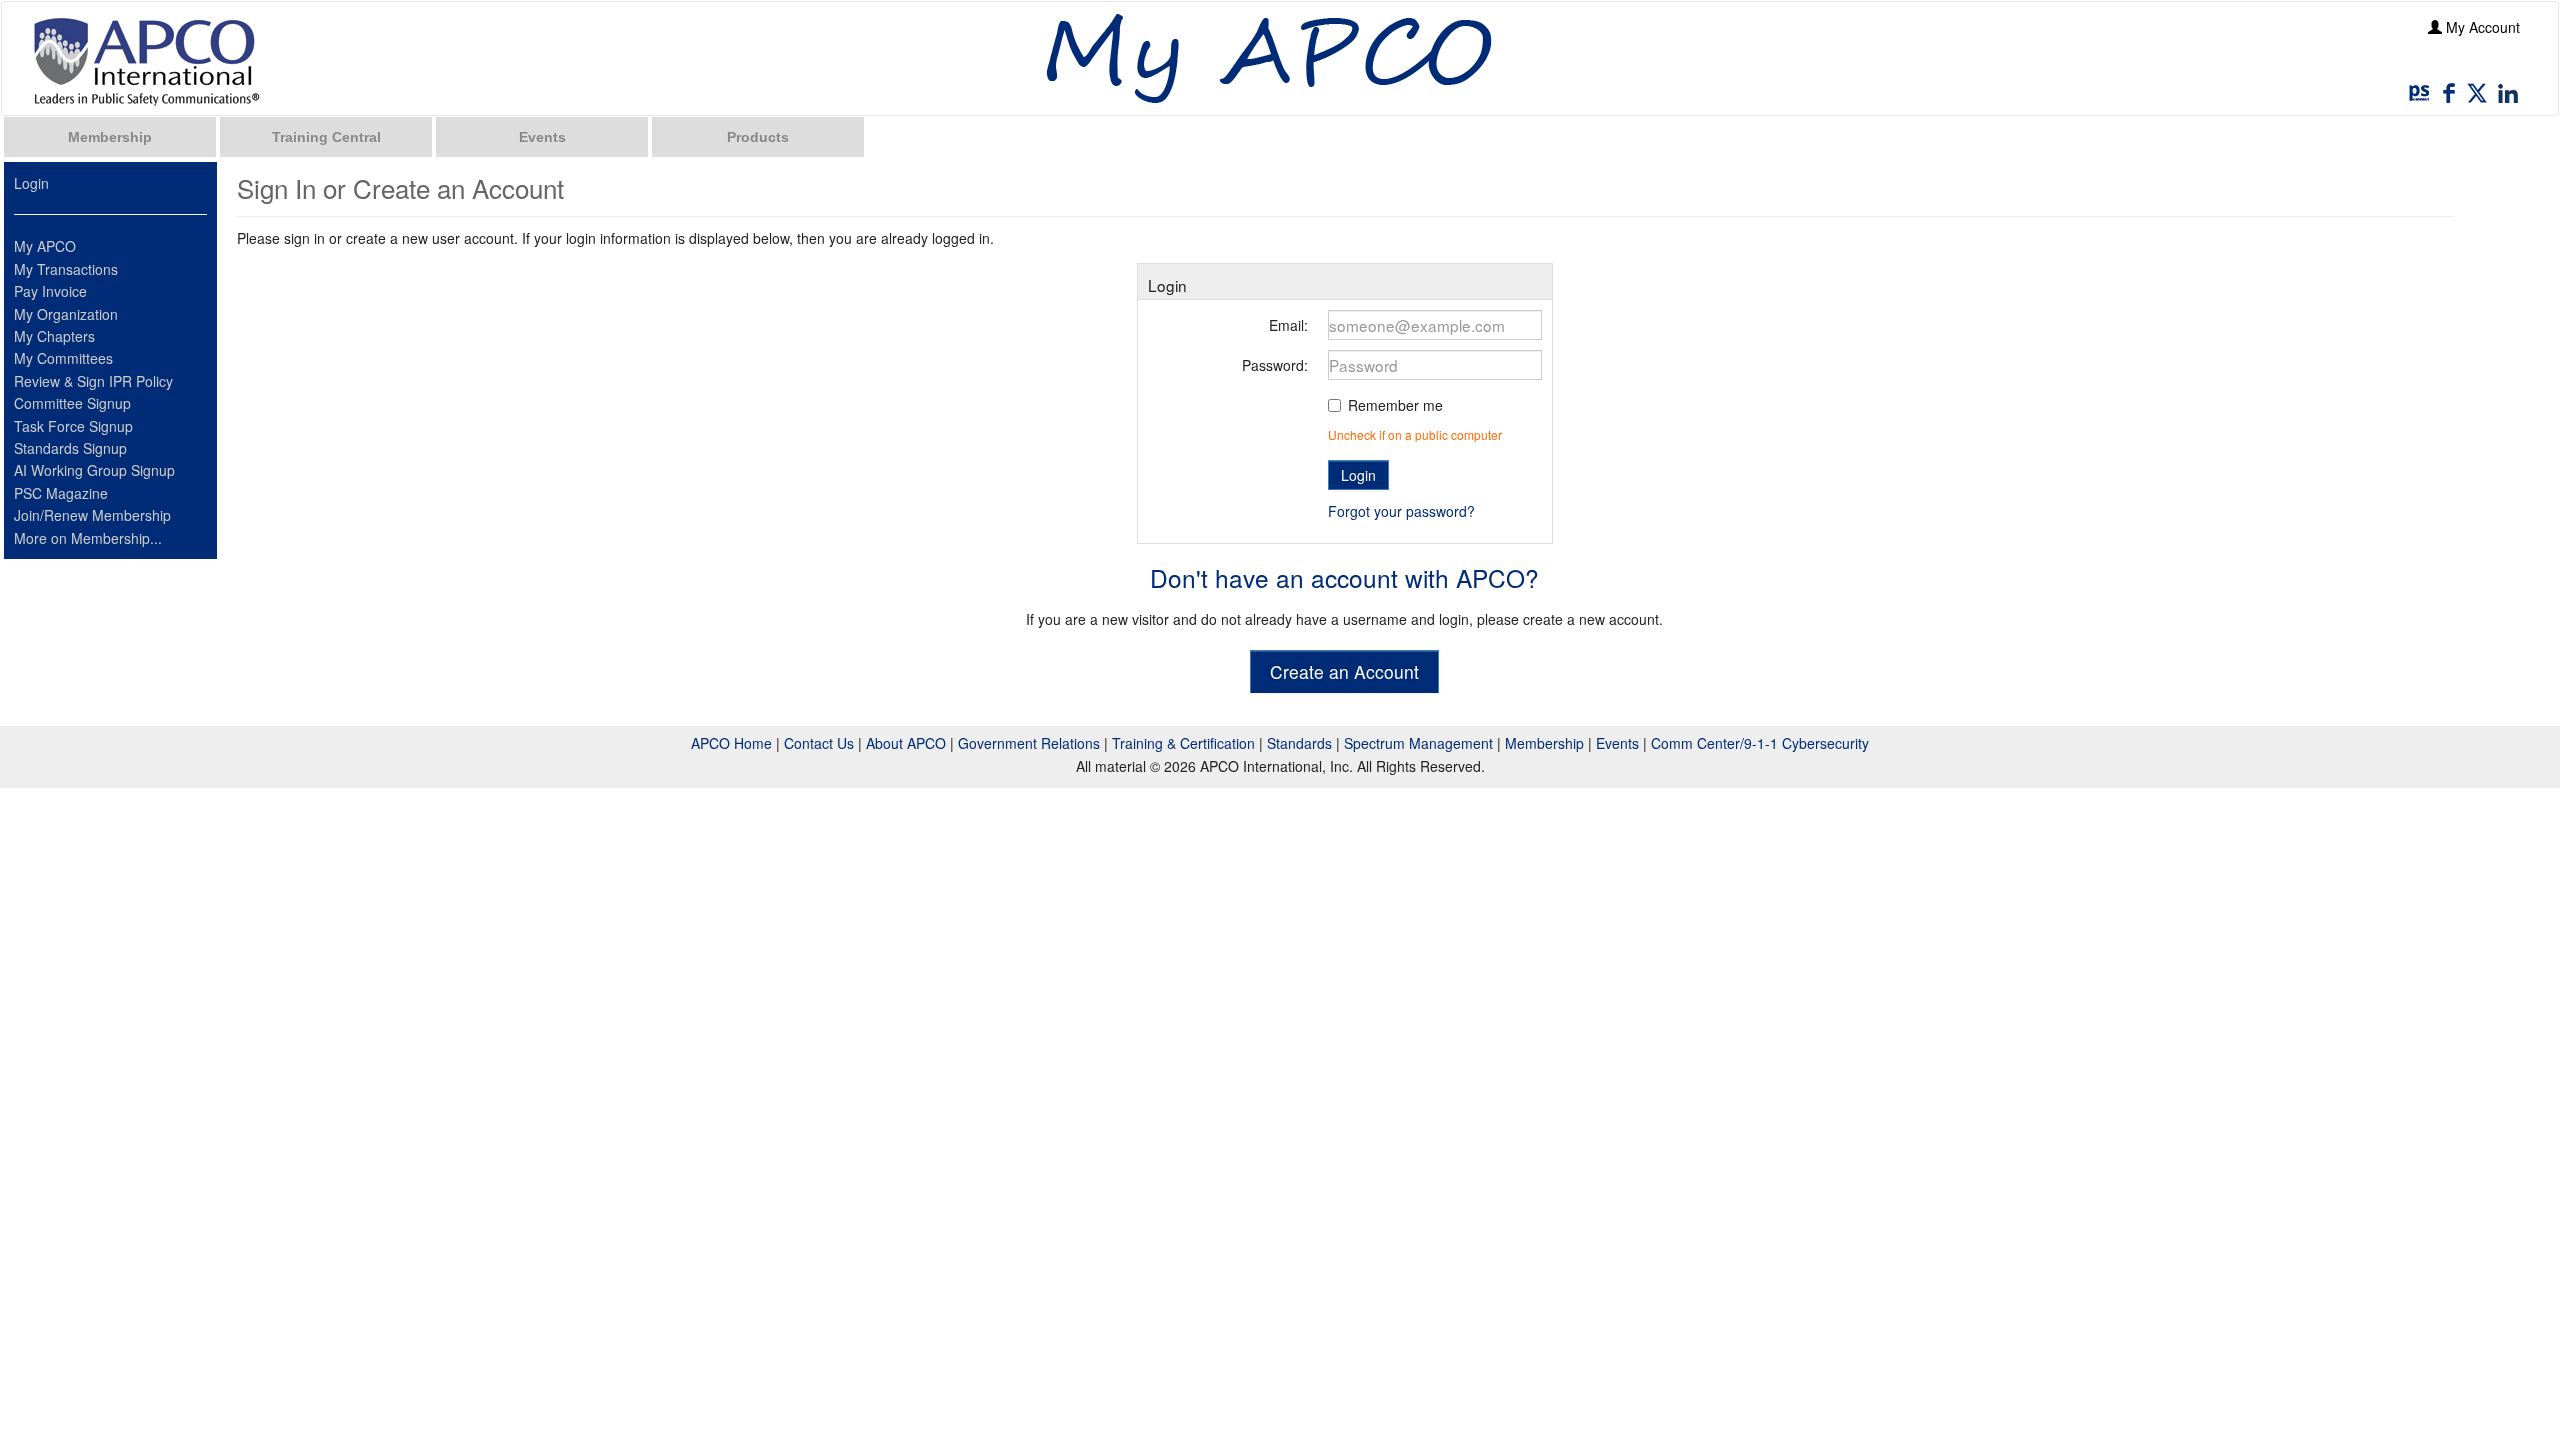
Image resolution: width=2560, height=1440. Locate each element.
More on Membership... (88, 538)
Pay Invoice (50, 291)
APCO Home (731, 743)
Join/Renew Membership (92, 515)
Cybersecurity (1825, 743)
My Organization (66, 314)
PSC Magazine (61, 493)
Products (758, 137)
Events (542, 137)
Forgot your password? (1401, 511)
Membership (110, 137)
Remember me (1395, 405)
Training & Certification (1183, 743)
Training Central (326, 137)
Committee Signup (72, 403)
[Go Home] (147, 61)
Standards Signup (70, 448)
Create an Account (1344, 671)
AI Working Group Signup (94, 470)
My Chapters (54, 336)
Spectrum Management (1418, 743)
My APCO (45, 246)
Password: (1275, 365)
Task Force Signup (73, 426)
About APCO (906, 743)
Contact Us (819, 743)
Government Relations (1029, 743)
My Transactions (66, 269)
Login (31, 183)
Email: (1288, 325)
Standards (1299, 743)
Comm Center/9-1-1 (1714, 743)
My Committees (63, 358)
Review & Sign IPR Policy (93, 381)
